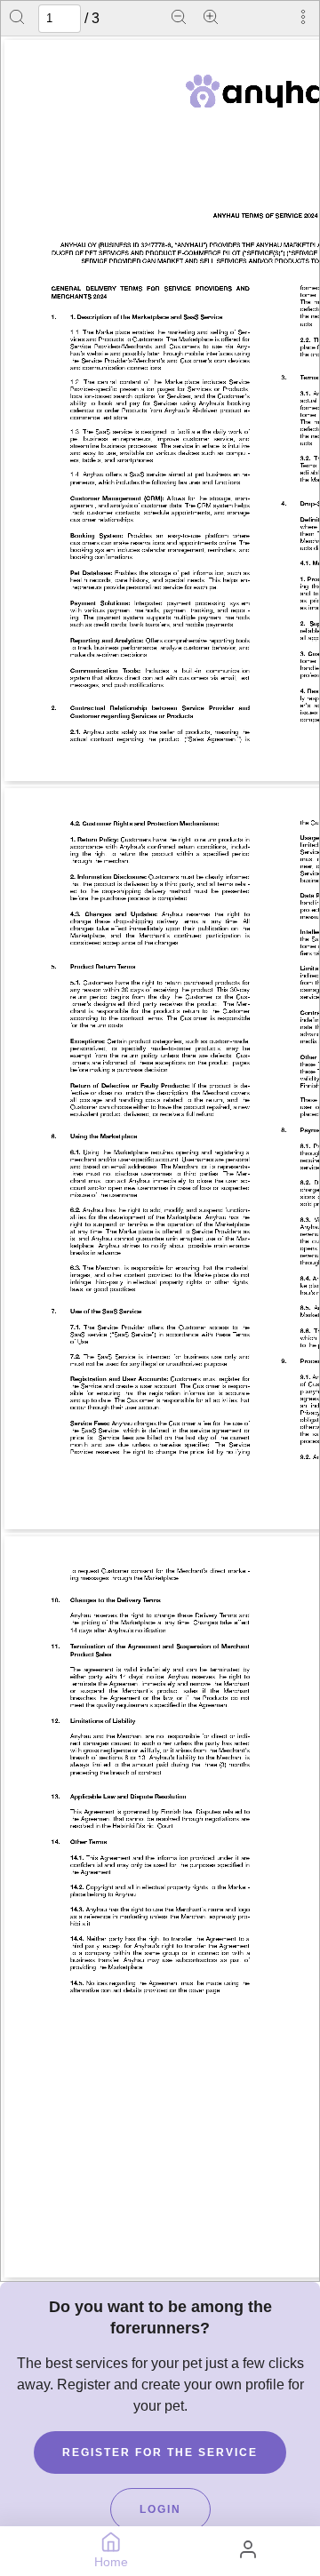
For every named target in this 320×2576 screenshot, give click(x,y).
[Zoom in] (211, 19)
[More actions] (303, 19)
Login (160, 2509)
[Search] (17, 19)
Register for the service (160, 2452)
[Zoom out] (179, 19)
